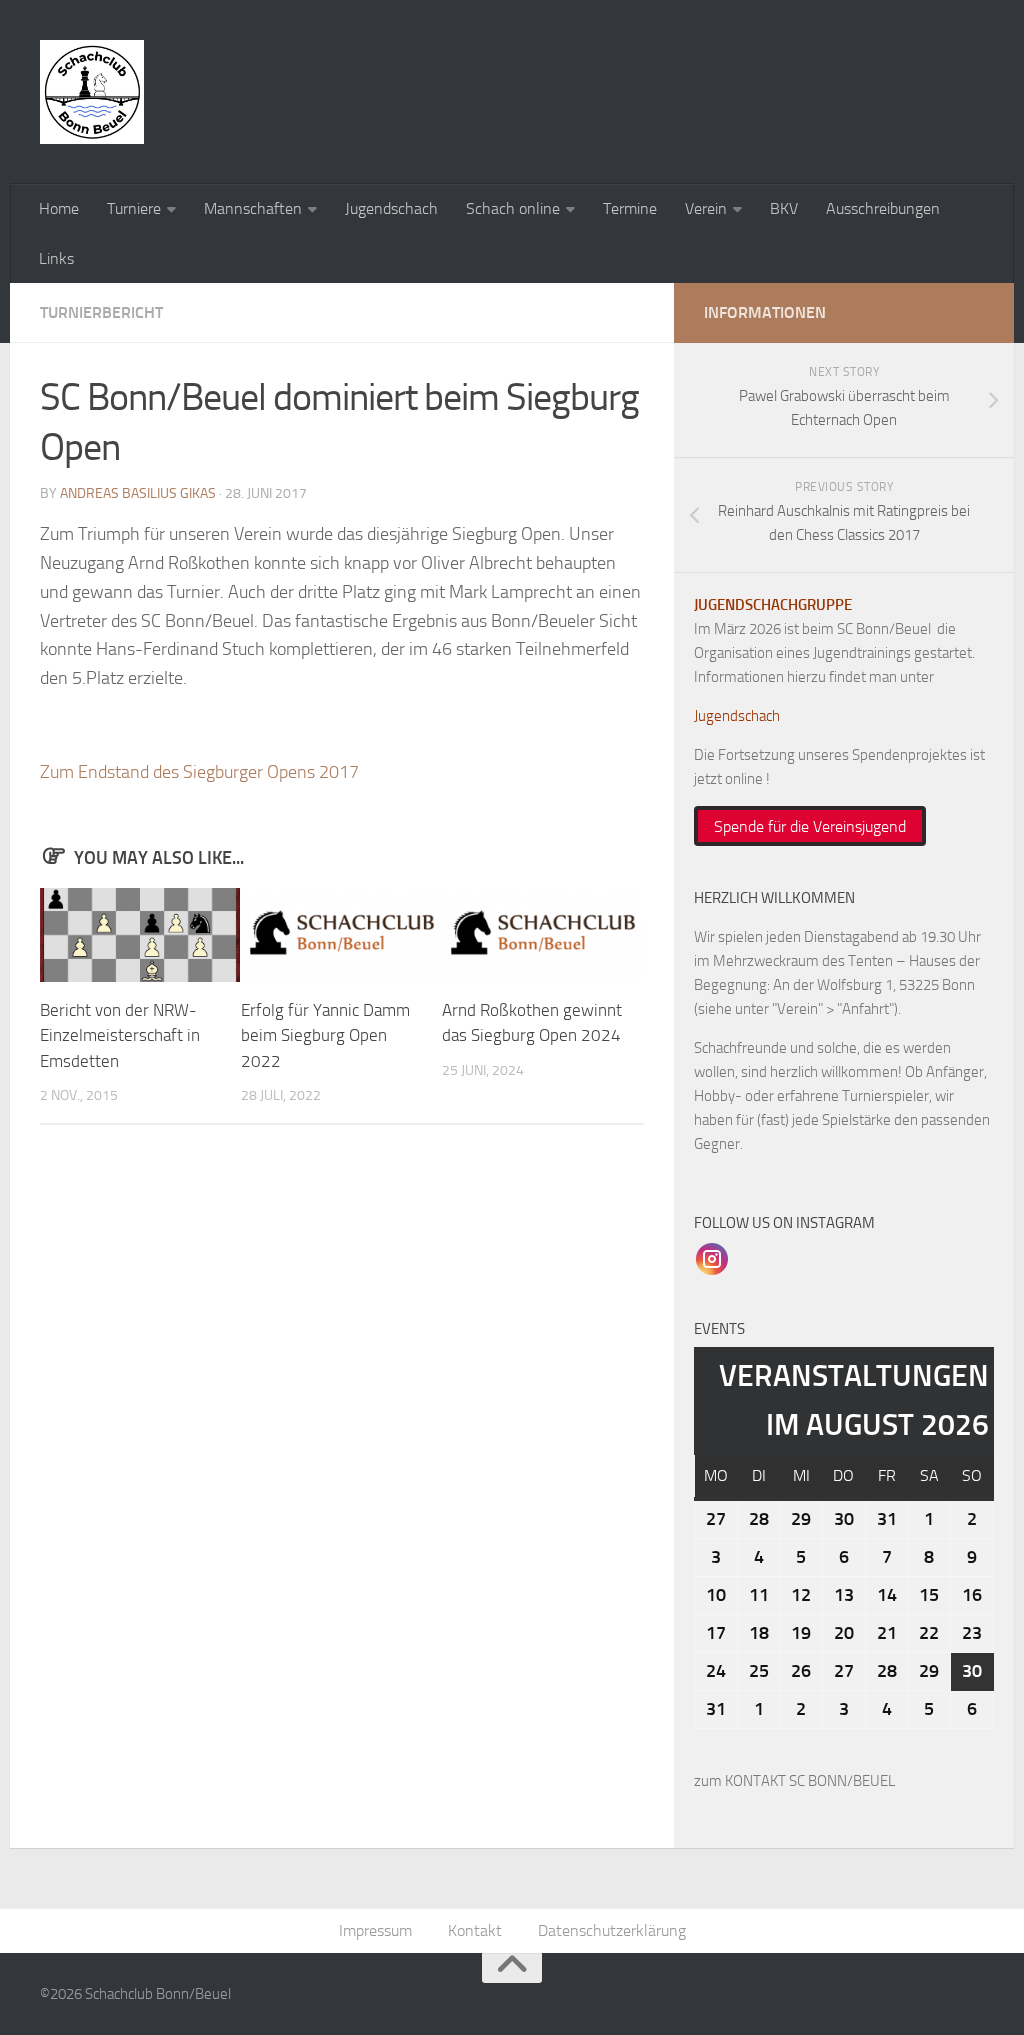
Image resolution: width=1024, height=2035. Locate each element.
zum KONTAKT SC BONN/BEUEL (794, 1781)
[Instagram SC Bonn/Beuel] (712, 1258)
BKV (784, 208)
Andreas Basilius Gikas (138, 493)
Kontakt (475, 1930)
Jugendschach (391, 208)
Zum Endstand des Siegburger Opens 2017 (199, 772)
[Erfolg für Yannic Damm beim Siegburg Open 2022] (341, 935)
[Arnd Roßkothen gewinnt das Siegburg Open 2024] (542, 935)
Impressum (375, 1930)
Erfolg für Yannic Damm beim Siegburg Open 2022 (325, 1035)
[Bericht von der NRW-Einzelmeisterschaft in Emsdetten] (140, 935)
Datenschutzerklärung (612, 1930)
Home (59, 208)
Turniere (134, 208)
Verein (706, 208)
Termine (630, 208)
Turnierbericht (101, 312)
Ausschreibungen (883, 208)
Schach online (513, 208)
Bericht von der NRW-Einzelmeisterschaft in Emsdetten (120, 1035)
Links (56, 258)
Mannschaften (253, 208)
